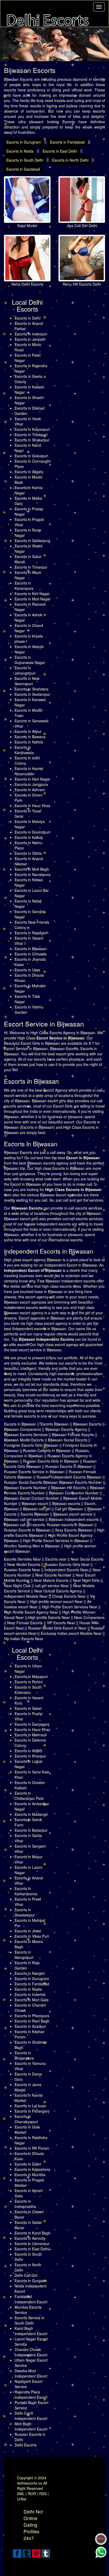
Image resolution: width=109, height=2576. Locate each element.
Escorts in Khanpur (30, 1756)
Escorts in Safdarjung (32, 541)
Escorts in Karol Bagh (33, 2233)
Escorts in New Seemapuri (27, 681)
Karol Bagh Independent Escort (31, 2331)
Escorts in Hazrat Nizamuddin (29, 771)
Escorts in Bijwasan (31, 949)
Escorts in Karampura (24, 586)
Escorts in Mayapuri (31, 1676)
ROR (32, 2494)
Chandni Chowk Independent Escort (31, 2352)
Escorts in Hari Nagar (32, 779)
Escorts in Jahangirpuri (25, 670)
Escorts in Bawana (30, 737)
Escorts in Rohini (29, 1682)
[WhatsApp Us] (101, 2552)
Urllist (22, 2499)
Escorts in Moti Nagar (33, 599)
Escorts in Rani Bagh (32, 2021)
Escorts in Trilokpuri (31, 435)
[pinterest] (36, 2553)
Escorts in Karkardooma (26, 1891)
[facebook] (17, 2553)
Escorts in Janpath (30, 339)
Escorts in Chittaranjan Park (29, 1796)
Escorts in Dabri (28, 2164)
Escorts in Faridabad (67, 142)
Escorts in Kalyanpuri (32, 429)
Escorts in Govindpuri (32, 832)
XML (21, 2494)
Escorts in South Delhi (25, 160)
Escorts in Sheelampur (25, 1912)
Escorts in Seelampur (32, 694)
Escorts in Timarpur (31, 567)
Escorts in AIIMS (28, 1751)
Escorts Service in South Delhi (29, 2320)
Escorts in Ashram (30, 790)
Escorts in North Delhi (70, 160)
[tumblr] (46, 2553)
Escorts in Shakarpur (32, 440)
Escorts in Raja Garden (27, 1965)
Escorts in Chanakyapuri (26, 2119)
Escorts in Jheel (28, 1931)
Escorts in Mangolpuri (24, 1955)
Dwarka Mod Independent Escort (31, 2373)
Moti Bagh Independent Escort (31, 2426)
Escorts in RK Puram (32, 2148)
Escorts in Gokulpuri (31, 456)
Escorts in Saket (28, 1708)
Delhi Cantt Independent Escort (31, 2416)
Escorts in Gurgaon (31, 2281)
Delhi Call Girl (26, 2275)
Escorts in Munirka (30, 2175)
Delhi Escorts (26, 2445)
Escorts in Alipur (28, 731)
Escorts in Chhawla (31, 954)
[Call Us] (101, 2539)
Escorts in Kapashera (32, 2169)
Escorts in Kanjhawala (24, 750)
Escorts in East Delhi (60, 151)
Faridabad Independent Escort (31, 2299)
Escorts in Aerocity (30, 2238)
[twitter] (27, 2553)
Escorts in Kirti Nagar (32, 594)
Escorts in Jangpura (31, 784)
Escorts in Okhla (28, 853)
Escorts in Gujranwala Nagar (30, 660)
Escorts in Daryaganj (32, 1724)
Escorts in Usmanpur (32, 2243)
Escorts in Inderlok (30, 1994)
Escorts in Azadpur (30, 2026)
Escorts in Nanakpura (33, 874)
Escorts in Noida (20, 151)
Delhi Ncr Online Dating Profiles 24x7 (33, 2525)
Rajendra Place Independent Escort (31, 2394)
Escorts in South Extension (28, 1690)
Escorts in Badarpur (31, 1830)
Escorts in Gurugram (24, 142)
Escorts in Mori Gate (32, 2000)
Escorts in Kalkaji (29, 837)
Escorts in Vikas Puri (32, 1936)
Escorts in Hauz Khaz (32, 1729)
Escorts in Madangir (31, 1814)
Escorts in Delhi (28, 318)
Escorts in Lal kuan (30, 2106)
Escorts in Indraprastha (25, 2204)
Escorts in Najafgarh (31, 933)
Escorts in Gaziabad (23, 169)
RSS (43, 2494)
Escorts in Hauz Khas (32, 805)
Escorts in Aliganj (29, 472)
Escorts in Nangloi (30, 1973)
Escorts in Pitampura (32, 2016)
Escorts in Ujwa (27, 970)
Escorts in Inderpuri (31, 334)
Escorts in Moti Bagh (32, 869)
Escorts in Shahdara (31, 689)
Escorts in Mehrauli (31, 1735)
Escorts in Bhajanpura (24, 2055)
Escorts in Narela (29, 742)
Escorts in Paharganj (32, 2111)
